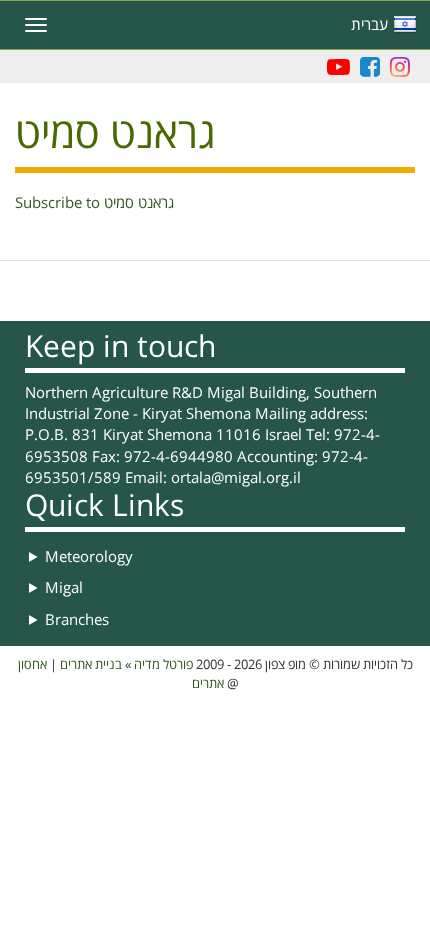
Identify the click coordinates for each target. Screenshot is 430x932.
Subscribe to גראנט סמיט (94, 203)
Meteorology (89, 557)
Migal (64, 588)
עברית (369, 25)
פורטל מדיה (163, 665)
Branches (77, 620)
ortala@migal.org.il (236, 478)
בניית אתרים (91, 665)
